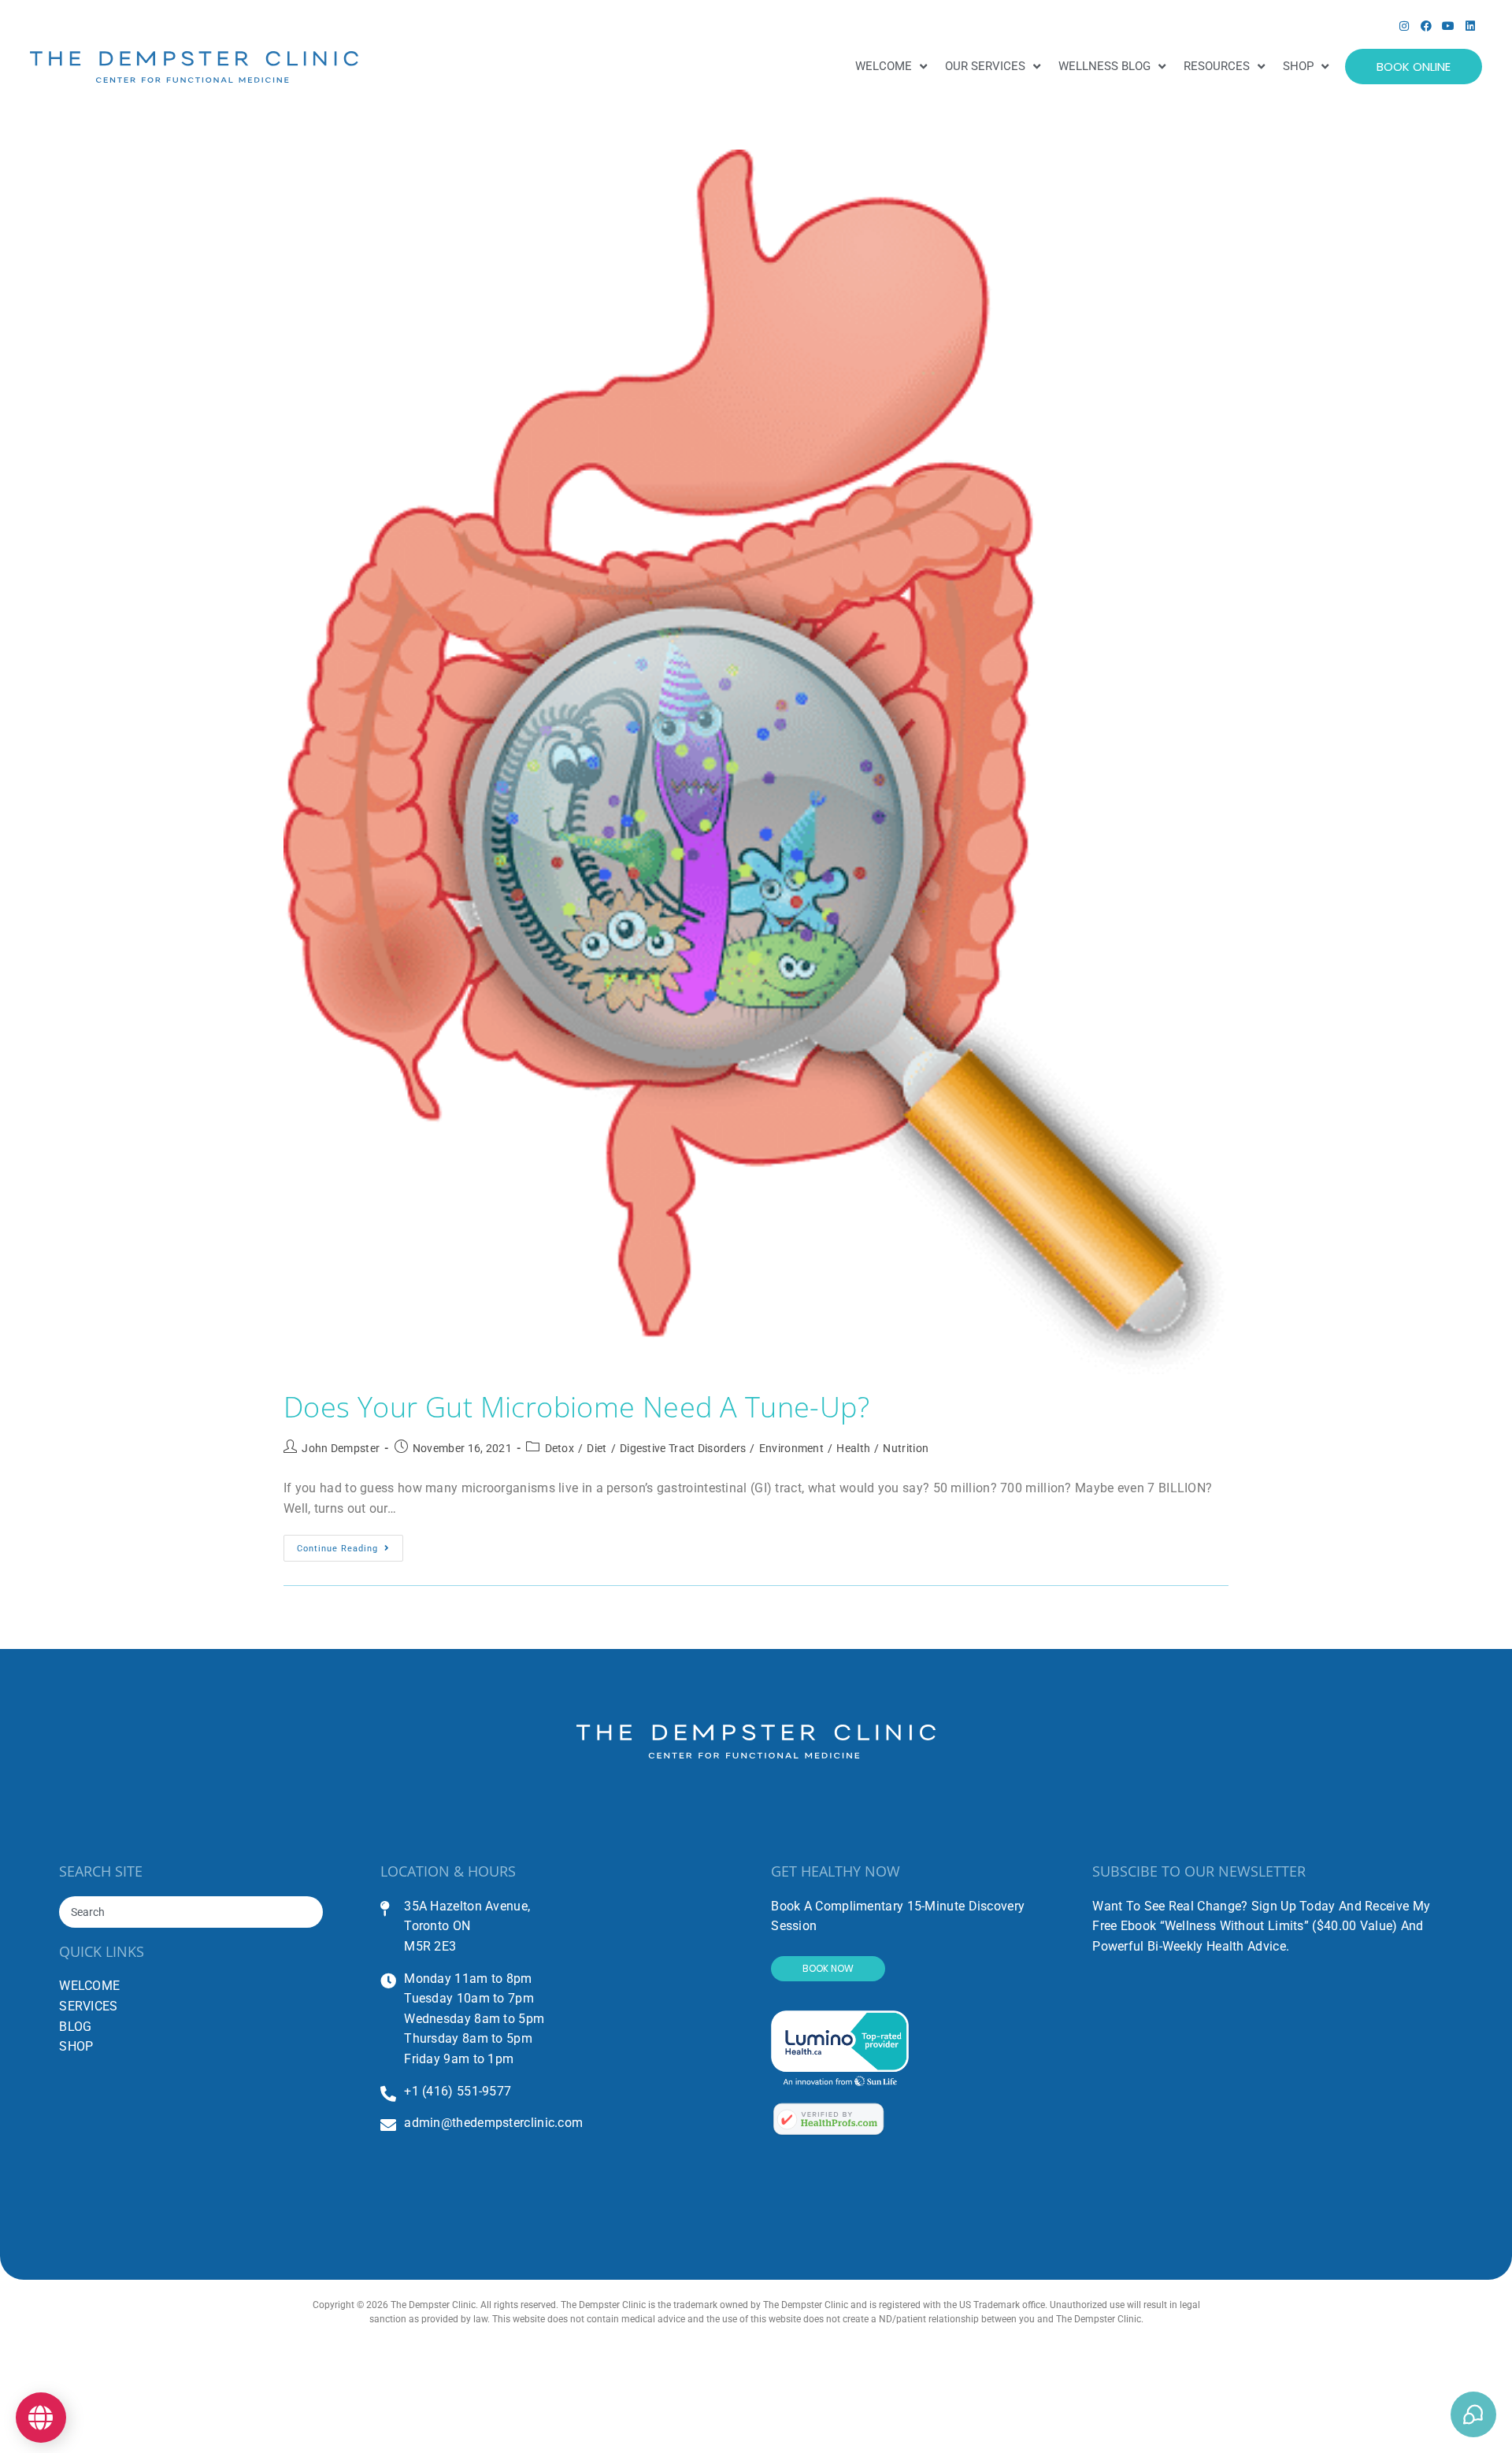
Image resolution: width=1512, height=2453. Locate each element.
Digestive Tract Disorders (683, 1448)
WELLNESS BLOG (1104, 66)
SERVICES (88, 2006)
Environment (791, 1448)
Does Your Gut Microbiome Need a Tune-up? (576, 1407)
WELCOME (884, 66)
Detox (560, 1448)
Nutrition (906, 1448)
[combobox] (191, 1912)
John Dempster (341, 1448)
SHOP (1298, 66)
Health (853, 1448)
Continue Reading (350, 1544)
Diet (597, 1448)
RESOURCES (1217, 66)
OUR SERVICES (985, 66)
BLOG (75, 2027)
